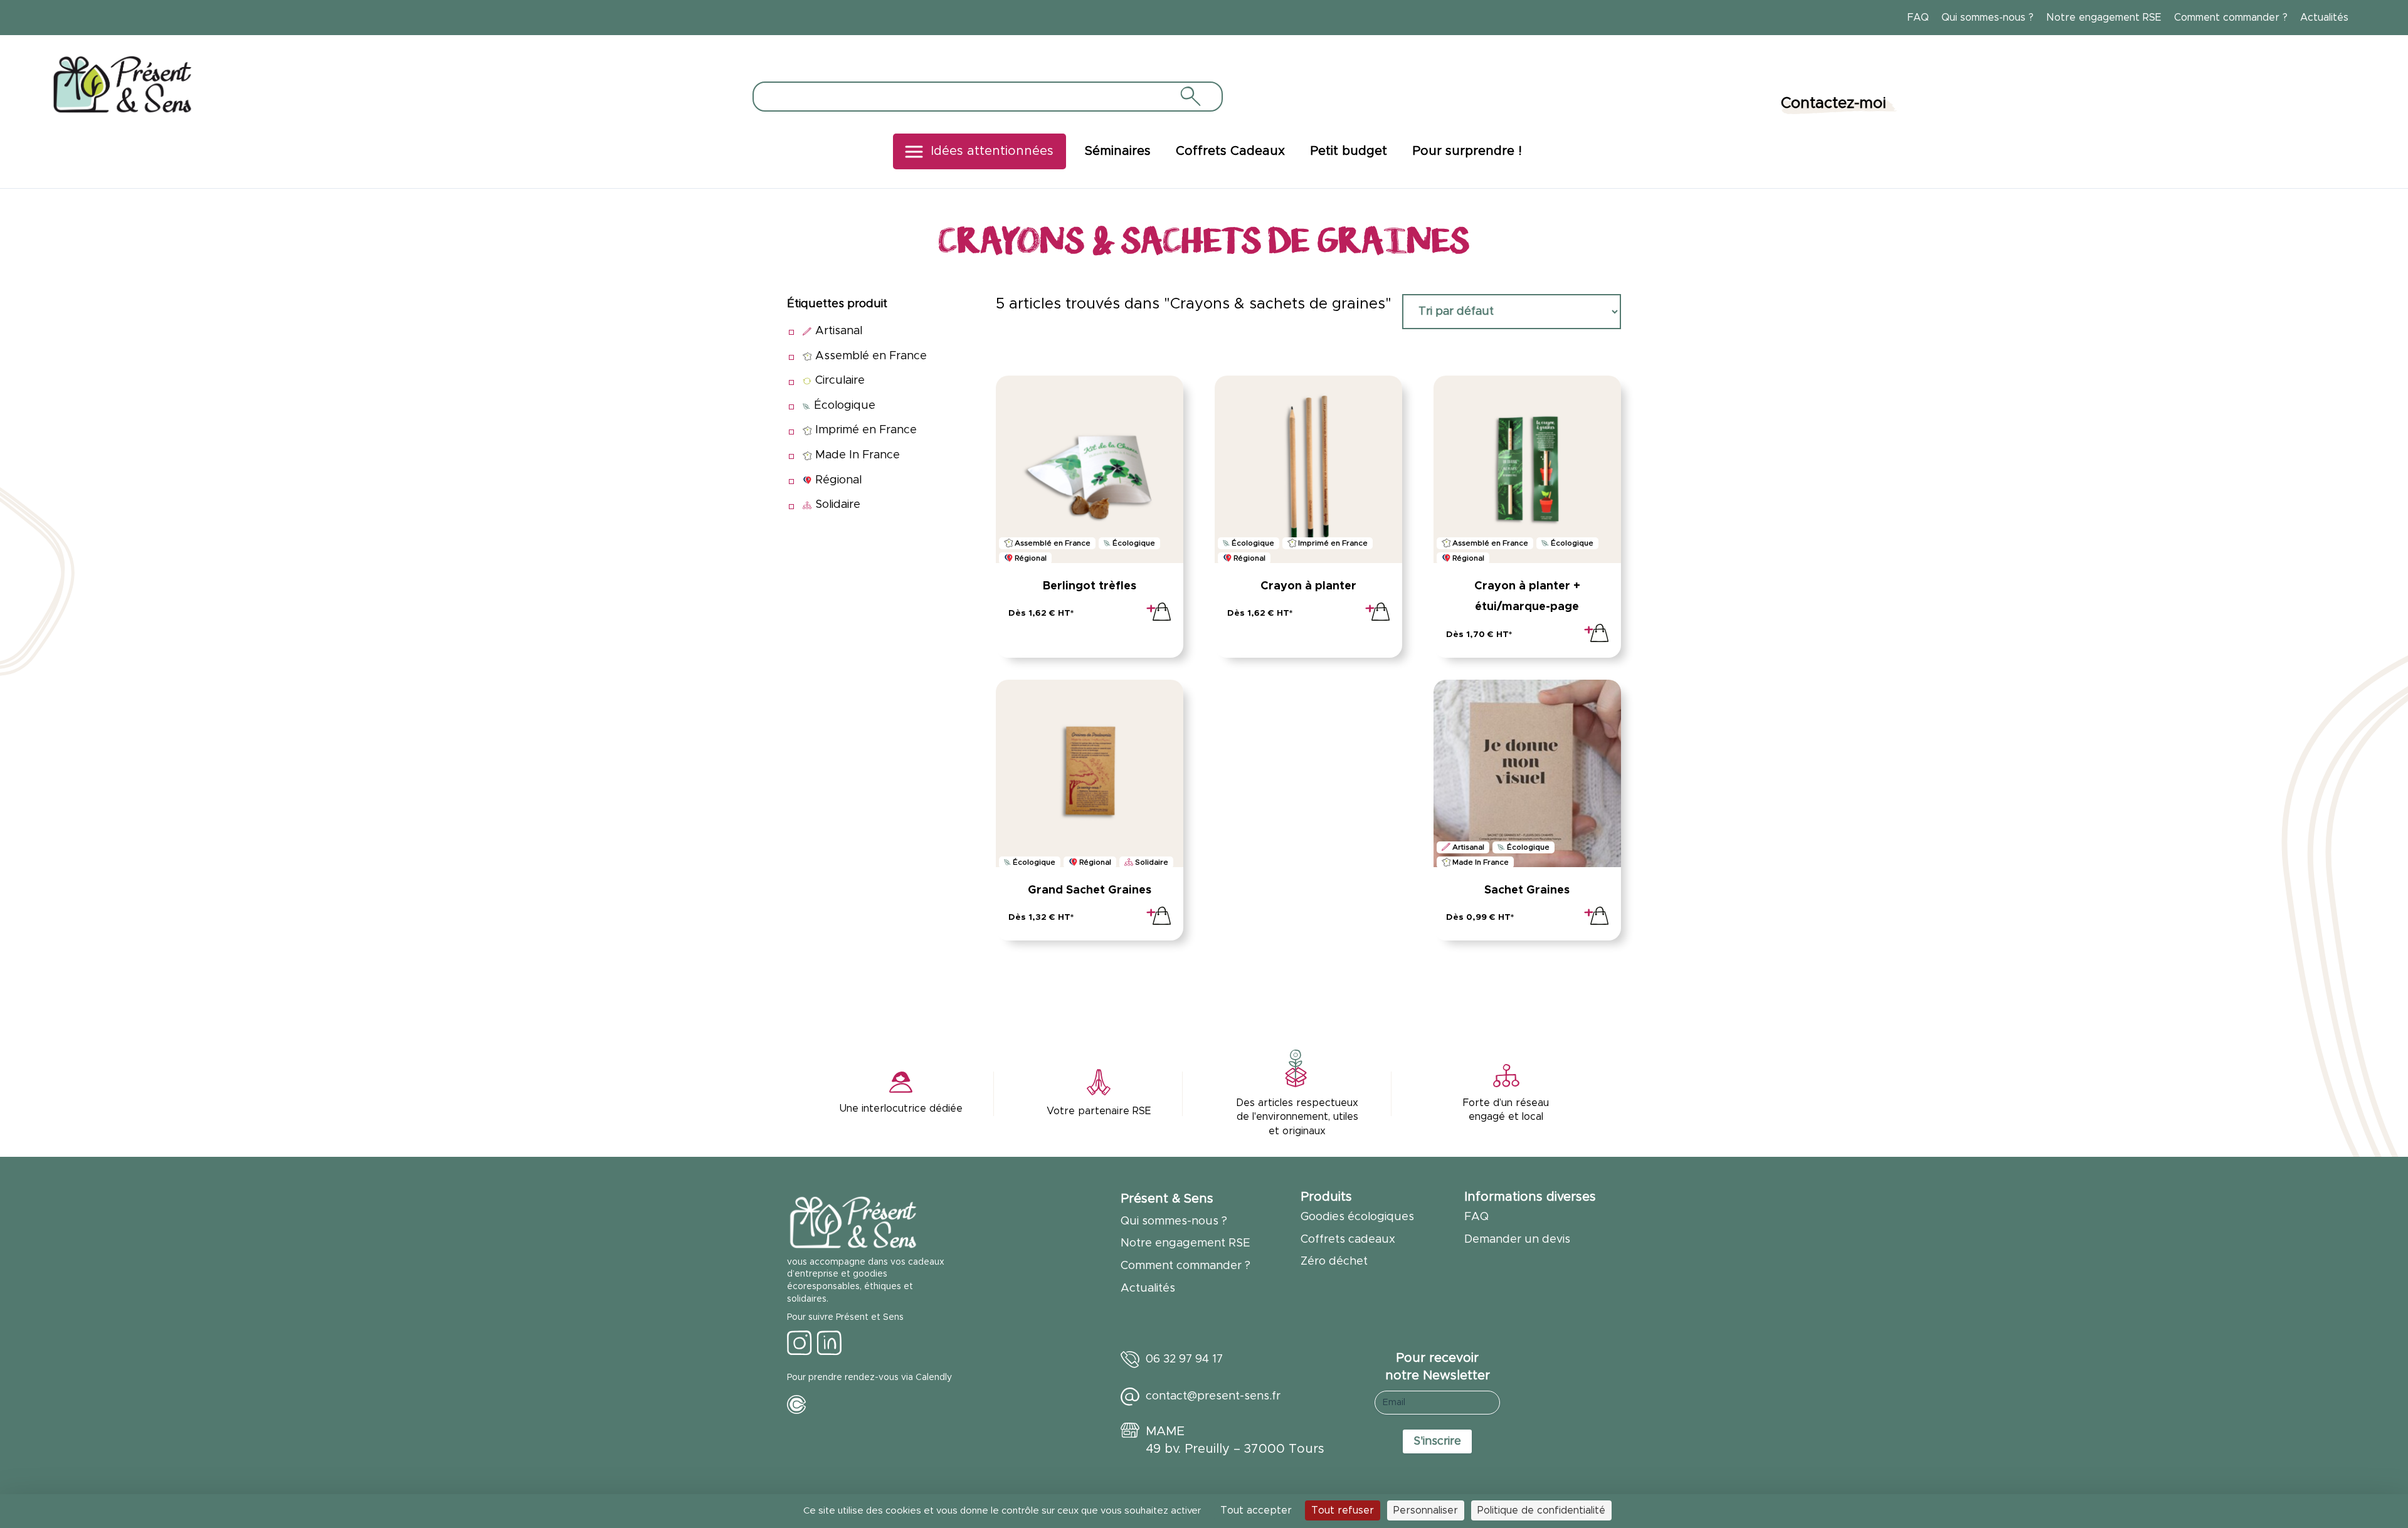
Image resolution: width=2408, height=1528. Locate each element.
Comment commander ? (2231, 18)
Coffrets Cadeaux (1230, 151)
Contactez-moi (1834, 103)
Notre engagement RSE (2104, 18)
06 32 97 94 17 (1184, 1359)
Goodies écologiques (1357, 1217)
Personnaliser (1426, 1510)
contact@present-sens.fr (1213, 1396)
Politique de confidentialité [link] (1541, 1510)
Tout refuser (1343, 1510)
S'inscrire (1437, 1441)
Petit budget (1349, 151)
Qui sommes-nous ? (1988, 18)
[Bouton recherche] (1190, 96)
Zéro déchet (1334, 1262)
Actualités (2324, 18)
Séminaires (1118, 151)
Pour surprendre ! (1467, 151)
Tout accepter (1256, 1510)
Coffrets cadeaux (1348, 1240)
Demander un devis (1517, 1240)
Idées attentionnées (992, 151)
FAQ (1918, 18)
